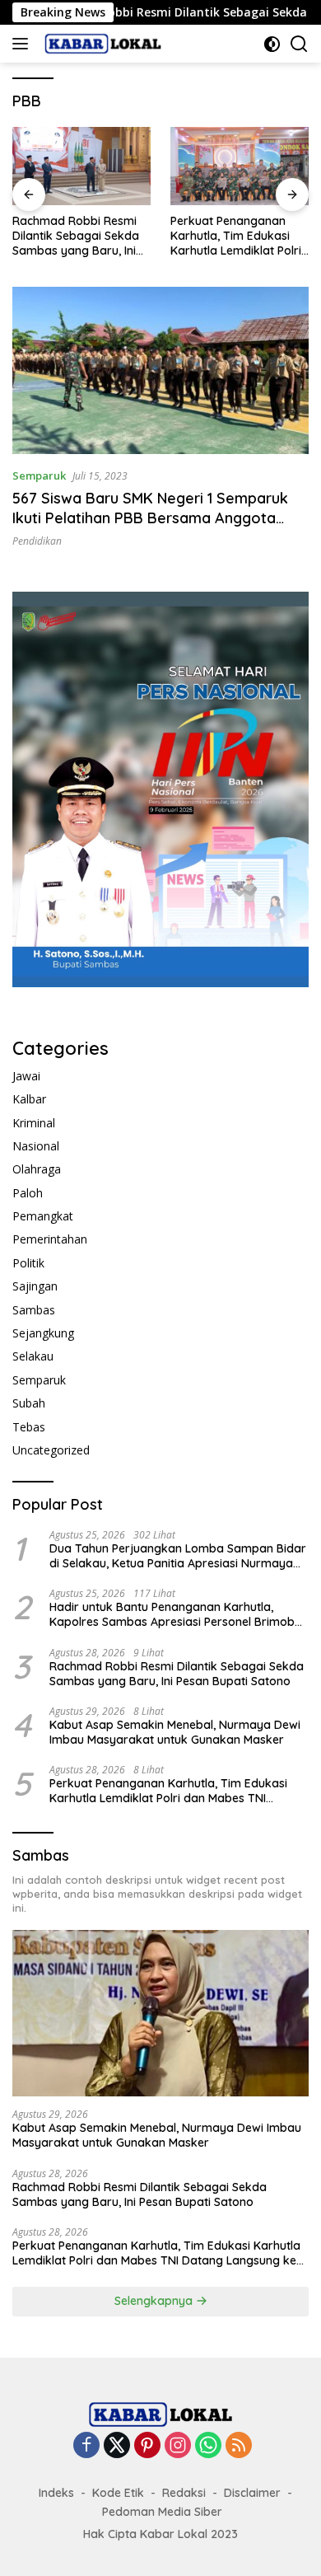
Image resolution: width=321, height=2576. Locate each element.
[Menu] (23, 44)
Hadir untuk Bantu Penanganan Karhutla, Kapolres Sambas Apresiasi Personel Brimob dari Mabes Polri (172, 1614)
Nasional (36, 1146)
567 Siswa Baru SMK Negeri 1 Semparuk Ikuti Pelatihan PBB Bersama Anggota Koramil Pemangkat (150, 518)
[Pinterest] (147, 2446)
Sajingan (35, 1286)
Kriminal (34, 1123)
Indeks (56, 2493)
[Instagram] (178, 2446)
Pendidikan (37, 541)
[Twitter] (117, 2446)
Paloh (28, 1193)
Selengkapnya (155, 2301)
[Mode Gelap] (272, 44)
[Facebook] (86, 2446)
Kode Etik (118, 2493)
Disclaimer (252, 2493)
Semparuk (39, 475)
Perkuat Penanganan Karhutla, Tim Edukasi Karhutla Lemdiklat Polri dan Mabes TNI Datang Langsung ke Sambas (236, 236)
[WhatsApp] (208, 2446)
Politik (28, 1263)
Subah (29, 1403)
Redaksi (184, 2493)
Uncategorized (51, 1450)
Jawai (26, 1076)
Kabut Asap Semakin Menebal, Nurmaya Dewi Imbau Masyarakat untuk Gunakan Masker (175, 1732)
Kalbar (29, 1099)
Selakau (33, 1356)
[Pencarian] (299, 44)
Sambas (34, 1310)
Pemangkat (43, 1216)
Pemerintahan (50, 1239)
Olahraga (37, 1169)
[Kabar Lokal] (101, 44)
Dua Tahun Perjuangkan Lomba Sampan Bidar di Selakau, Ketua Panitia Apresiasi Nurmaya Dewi (178, 1556)
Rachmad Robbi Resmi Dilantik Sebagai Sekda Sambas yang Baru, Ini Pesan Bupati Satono (76, 236)
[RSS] (239, 2446)
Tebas (29, 1427)
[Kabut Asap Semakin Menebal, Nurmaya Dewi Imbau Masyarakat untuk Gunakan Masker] (160, 2014)
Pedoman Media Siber (162, 2512)
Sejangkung (43, 1333)
